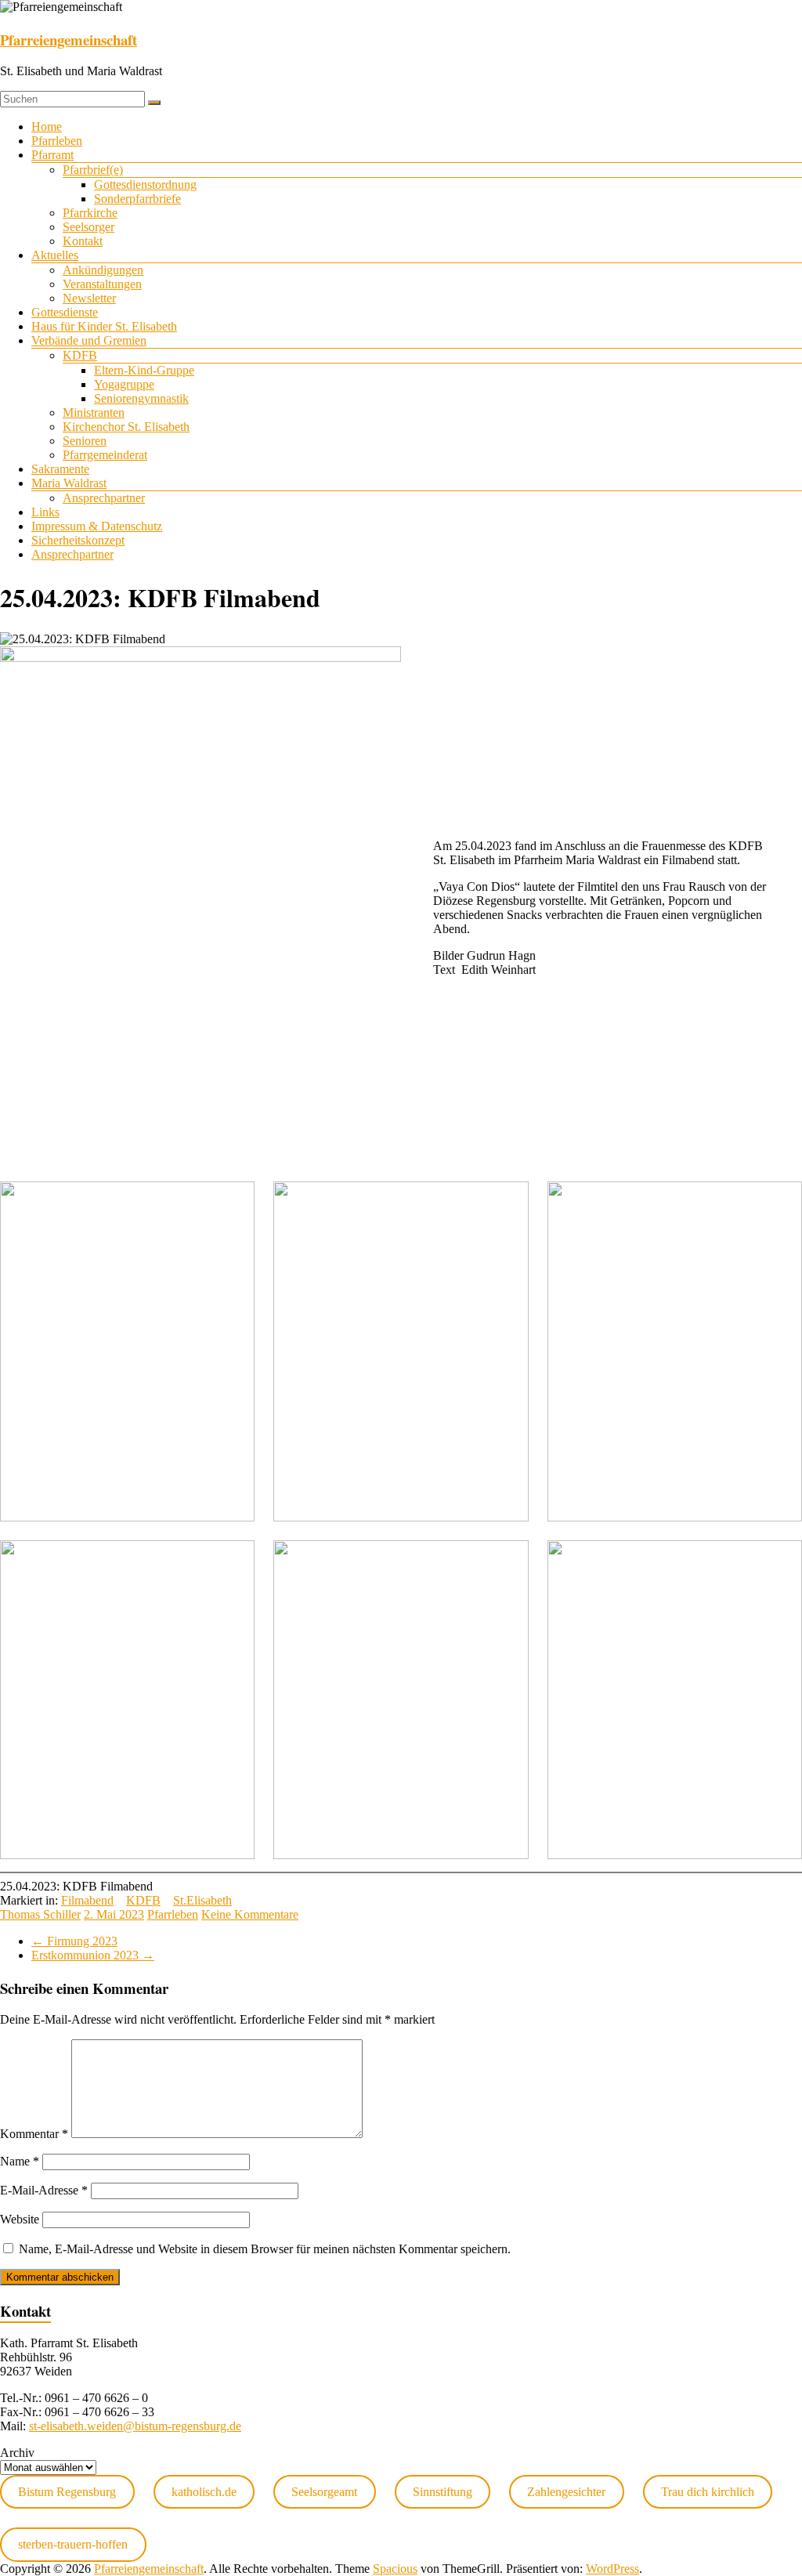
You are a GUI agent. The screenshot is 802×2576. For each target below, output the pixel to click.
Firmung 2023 (74, 1941)
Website (20, 2219)
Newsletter (89, 298)
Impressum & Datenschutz (97, 526)
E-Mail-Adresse (44, 2190)
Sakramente (60, 469)
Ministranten (94, 412)
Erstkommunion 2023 (93, 1955)
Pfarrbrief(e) (93, 170)
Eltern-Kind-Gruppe (144, 370)
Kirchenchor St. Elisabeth (126, 427)
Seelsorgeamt (324, 2492)
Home (47, 127)
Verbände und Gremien (89, 340)
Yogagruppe (124, 384)
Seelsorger (89, 227)
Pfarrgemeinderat (105, 455)
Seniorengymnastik (141, 398)
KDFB (80, 355)
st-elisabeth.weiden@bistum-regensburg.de (135, 2426)
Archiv (17, 2453)
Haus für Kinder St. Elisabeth (104, 326)
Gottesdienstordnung (145, 185)
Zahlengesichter (566, 2492)
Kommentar (34, 2134)
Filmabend (87, 1900)
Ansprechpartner (104, 498)
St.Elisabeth (202, 1900)
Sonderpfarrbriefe (137, 199)
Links (45, 512)
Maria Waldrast (69, 483)
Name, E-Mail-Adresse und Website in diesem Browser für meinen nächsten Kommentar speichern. (265, 2249)
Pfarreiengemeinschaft (69, 40)
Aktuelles (55, 255)
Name (20, 2161)
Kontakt (83, 241)
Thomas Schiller (40, 1914)
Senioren (85, 441)
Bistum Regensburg (67, 2492)
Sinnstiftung (443, 2492)
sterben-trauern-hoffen (73, 2544)
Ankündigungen (103, 270)
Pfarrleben (57, 141)
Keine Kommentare (250, 1914)
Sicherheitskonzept (78, 540)
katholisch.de (204, 2492)
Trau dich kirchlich (708, 2492)
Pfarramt (52, 155)
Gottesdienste (65, 312)
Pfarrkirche (90, 213)
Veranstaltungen (102, 284)
